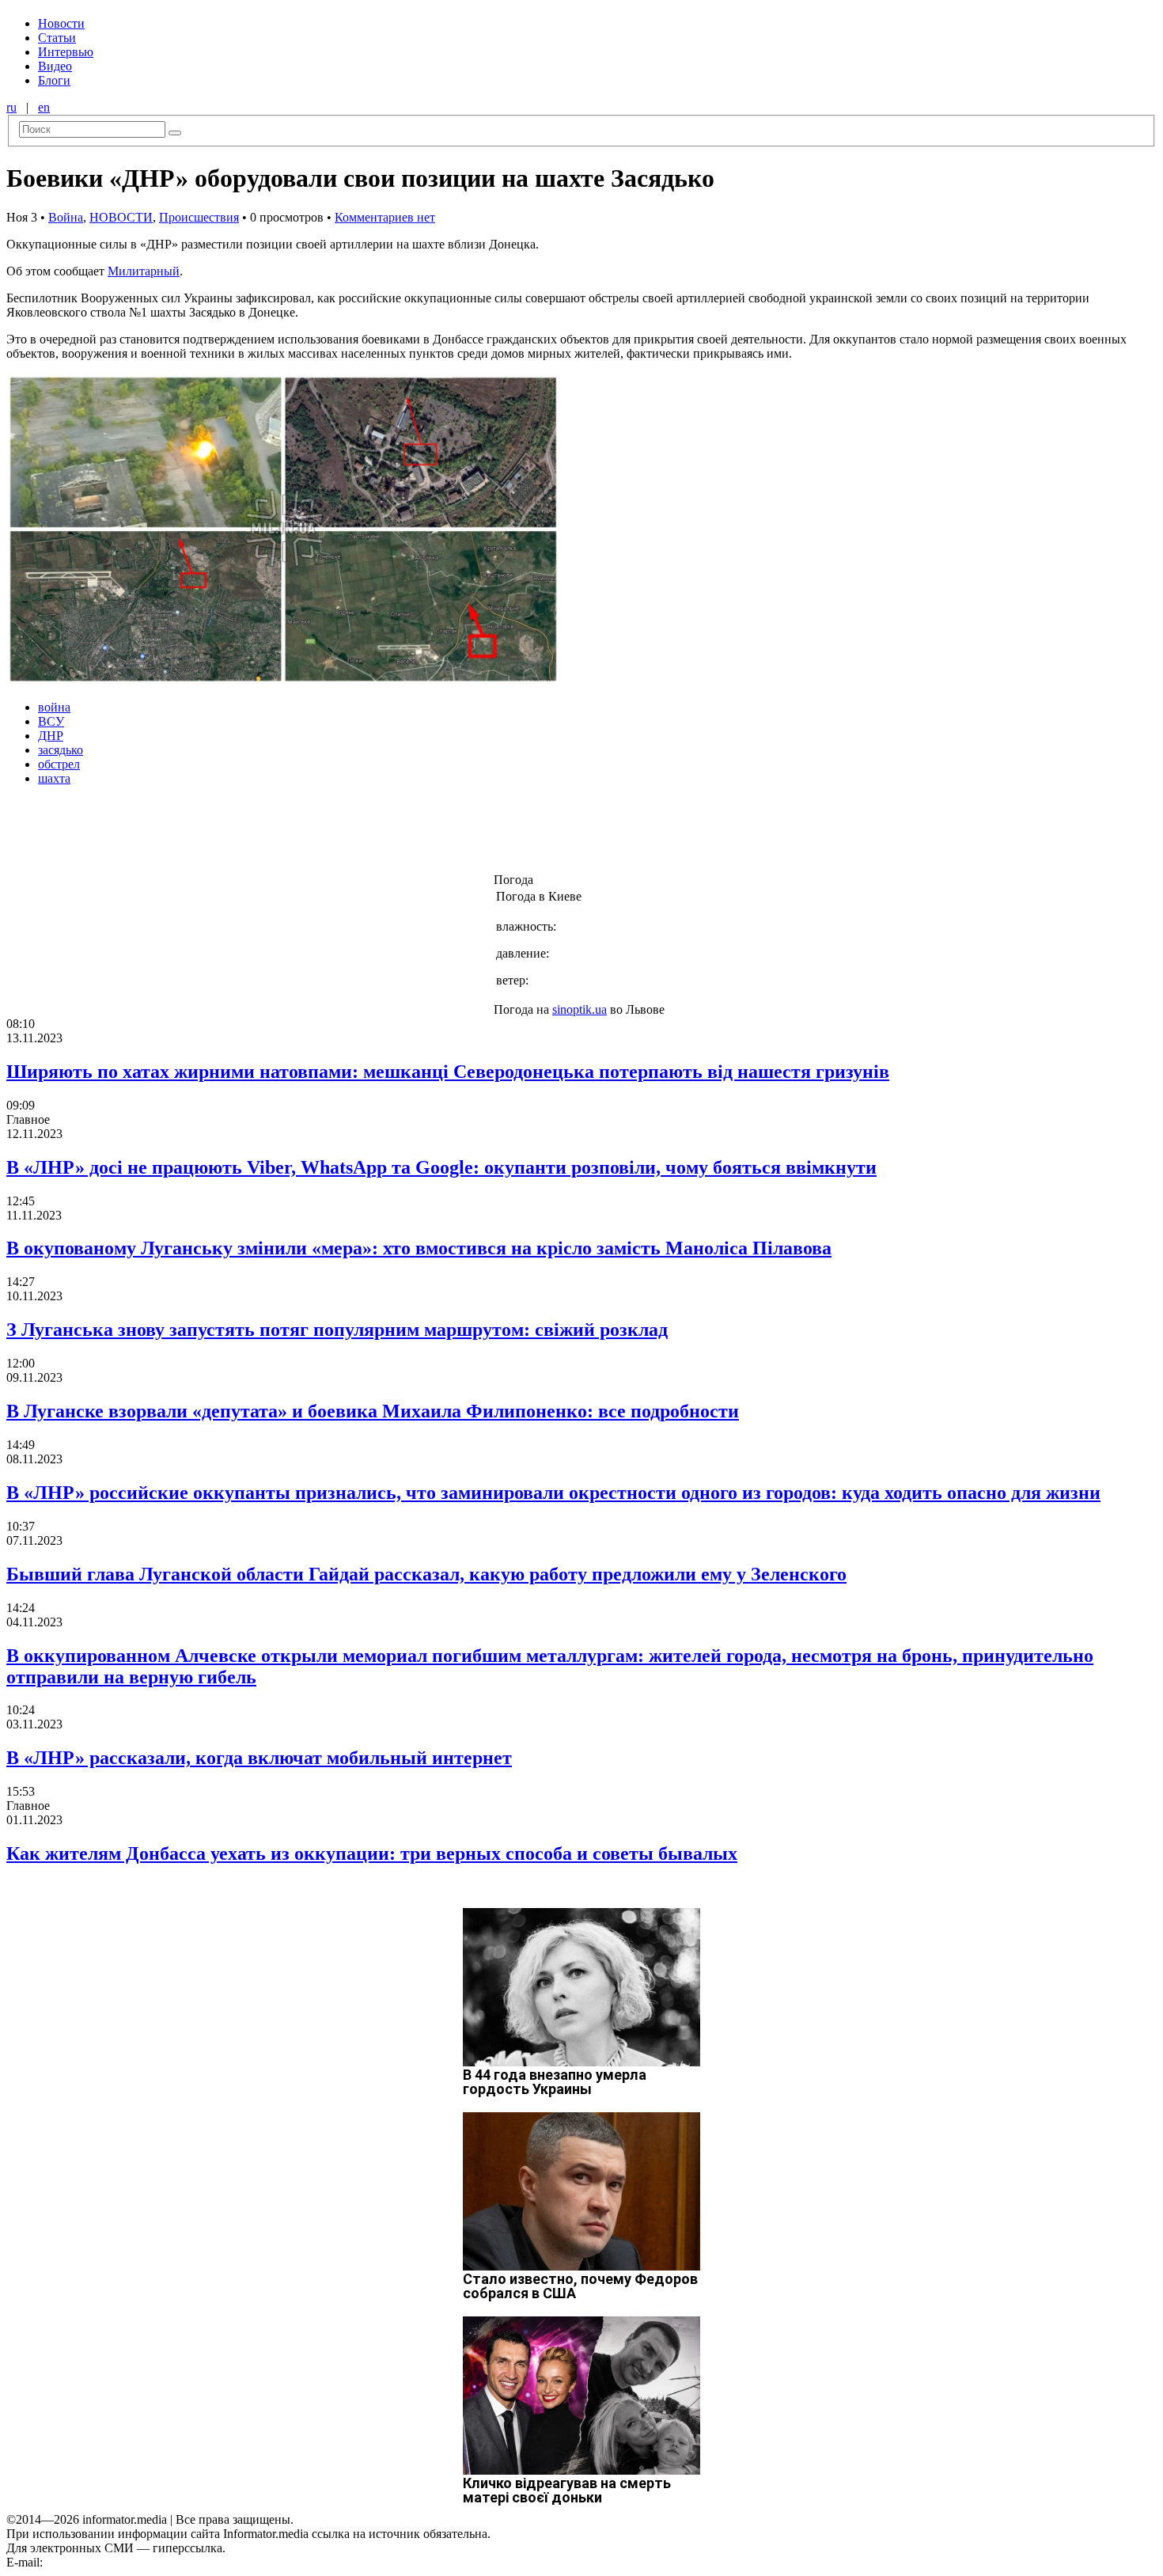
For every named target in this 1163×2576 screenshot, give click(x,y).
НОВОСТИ (121, 217)
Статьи (57, 38)
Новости (61, 23)
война (54, 707)
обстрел (59, 764)
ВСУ (51, 721)
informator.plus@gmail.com (116, 2562)
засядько (61, 750)
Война (66, 217)
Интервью (66, 52)
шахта (54, 778)
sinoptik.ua (580, 1009)
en (44, 107)
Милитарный (144, 271)
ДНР (51, 736)
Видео (55, 66)
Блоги (54, 80)
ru (11, 107)
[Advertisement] (256, 834)
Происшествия (199, 217)
